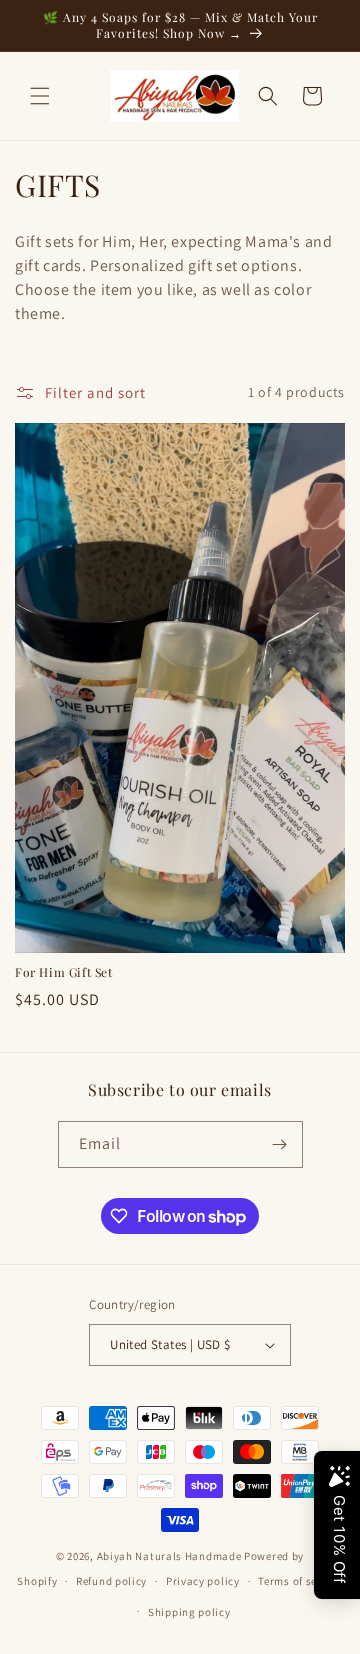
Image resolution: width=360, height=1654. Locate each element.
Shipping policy (189, 1612)
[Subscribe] (280, 1144)
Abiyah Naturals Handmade (169, 1556)
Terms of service (300, 1581)
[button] (40, 96)
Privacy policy (203, 1581)
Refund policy (111, 1581)
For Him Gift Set (64, 972)
